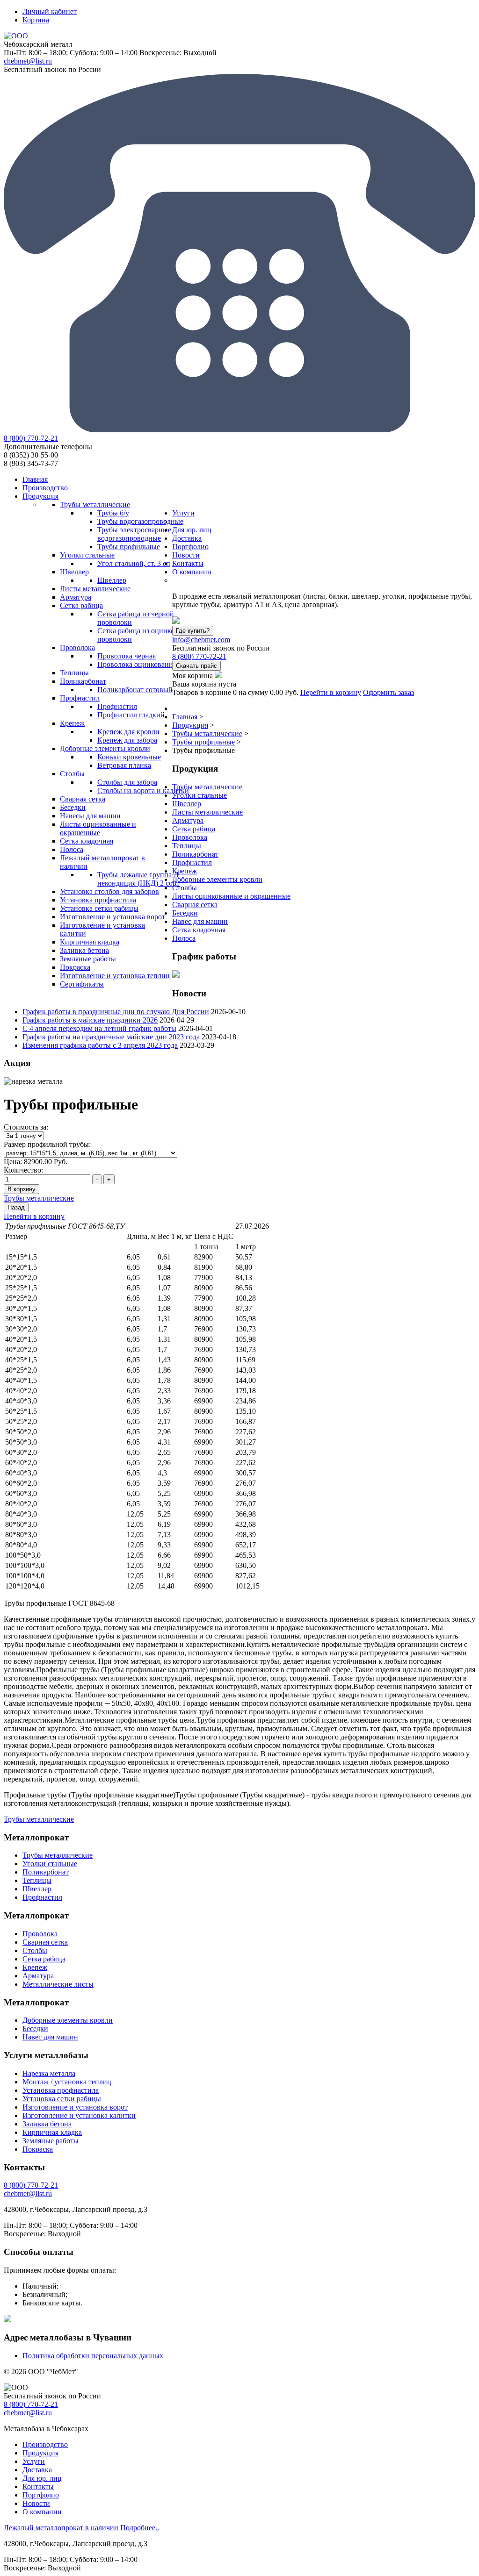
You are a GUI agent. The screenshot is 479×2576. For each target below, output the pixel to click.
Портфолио (41, 2495)
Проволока (190, 837)
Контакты (38, 2487)
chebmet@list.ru (28, 61)
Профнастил (192, 862)
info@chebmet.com (201, 640)
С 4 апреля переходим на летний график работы (99, 1028)
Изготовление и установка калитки (79, 2115)
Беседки (185, 913)
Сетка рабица (194, 829)
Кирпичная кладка (52, 2132)
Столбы (185, 888)
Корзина (36, 20)
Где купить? (193, 631)
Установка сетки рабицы (62, 2099)
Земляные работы (51, 2141)
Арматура (188, 820)
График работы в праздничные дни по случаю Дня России (116, 1012)
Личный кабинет (50, 11)
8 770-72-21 (31, 438)
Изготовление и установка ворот (75, 2107)
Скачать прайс (196, 666)
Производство (45, 2444)
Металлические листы (58, 1984)
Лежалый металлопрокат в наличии (81, 2528)
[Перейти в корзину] (218, 676)
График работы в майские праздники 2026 (90, 1020)
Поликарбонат (195, 854)
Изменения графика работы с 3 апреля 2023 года (100, 1045)
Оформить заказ (388, 692)
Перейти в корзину (331, 692)
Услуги (34, 2461)
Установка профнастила (61, 2090)
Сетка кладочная (199, 930)
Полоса (184, 938)
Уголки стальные (200, 795)
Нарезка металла (49, 2073)
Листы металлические (207, 812)
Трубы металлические (207, 787)
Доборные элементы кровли (217, 879)
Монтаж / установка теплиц (67, 2082)
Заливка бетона (47, 2124)
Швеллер (187, 804)
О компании (42, 2512)
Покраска (38, 2149)
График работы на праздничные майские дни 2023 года (111, 1037)
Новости (36, 2503)
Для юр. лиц (42, 2478)
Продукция (40, 2453)
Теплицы (187, 846)
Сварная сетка (195, 905)
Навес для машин (200, 921)
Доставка (37, 2470)
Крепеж (185, 871)
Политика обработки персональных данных (93, 2356)
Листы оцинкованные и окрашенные (231, 896)
